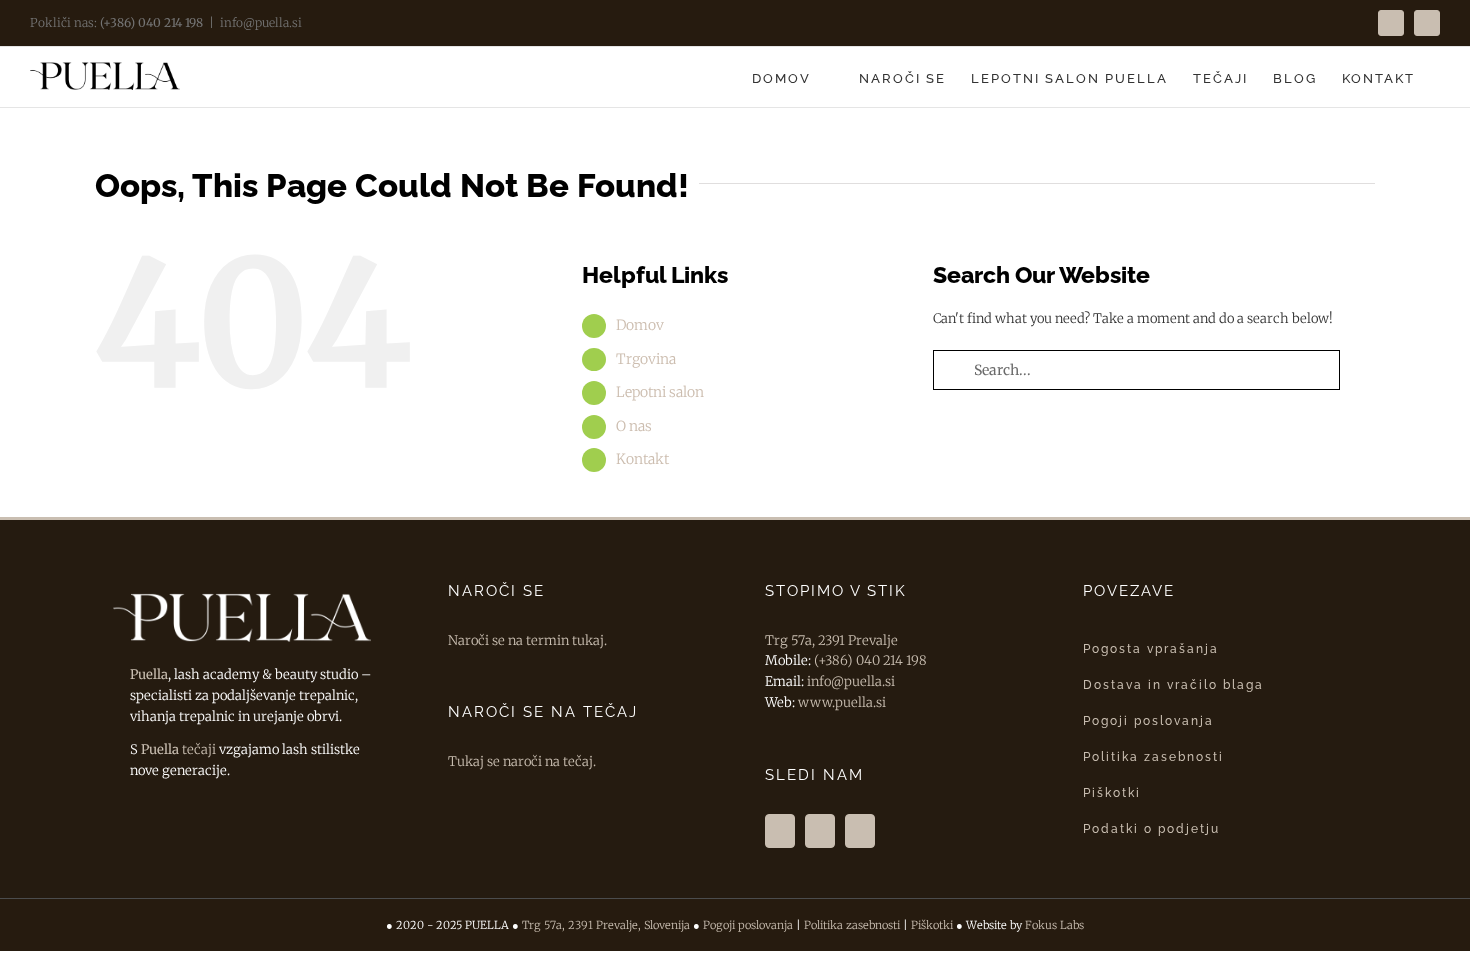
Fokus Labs (1054, 925)
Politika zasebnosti (852, 925)
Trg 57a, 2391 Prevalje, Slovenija (606, 925)
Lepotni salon (660, 392)
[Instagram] (820, 831)
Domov (640, 325)
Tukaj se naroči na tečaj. (522, 761)
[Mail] (860, 831)
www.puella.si (842, 702)
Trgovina (646, 359)
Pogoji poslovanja (748, 925)
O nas (634, 426)
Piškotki (932, 925)
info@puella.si (261, 22)
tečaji (178, 749)
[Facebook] (780, 831)
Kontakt (642, 459)
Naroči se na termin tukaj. (527, 640)
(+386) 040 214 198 (151, 22)
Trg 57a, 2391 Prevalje (831, 640)
